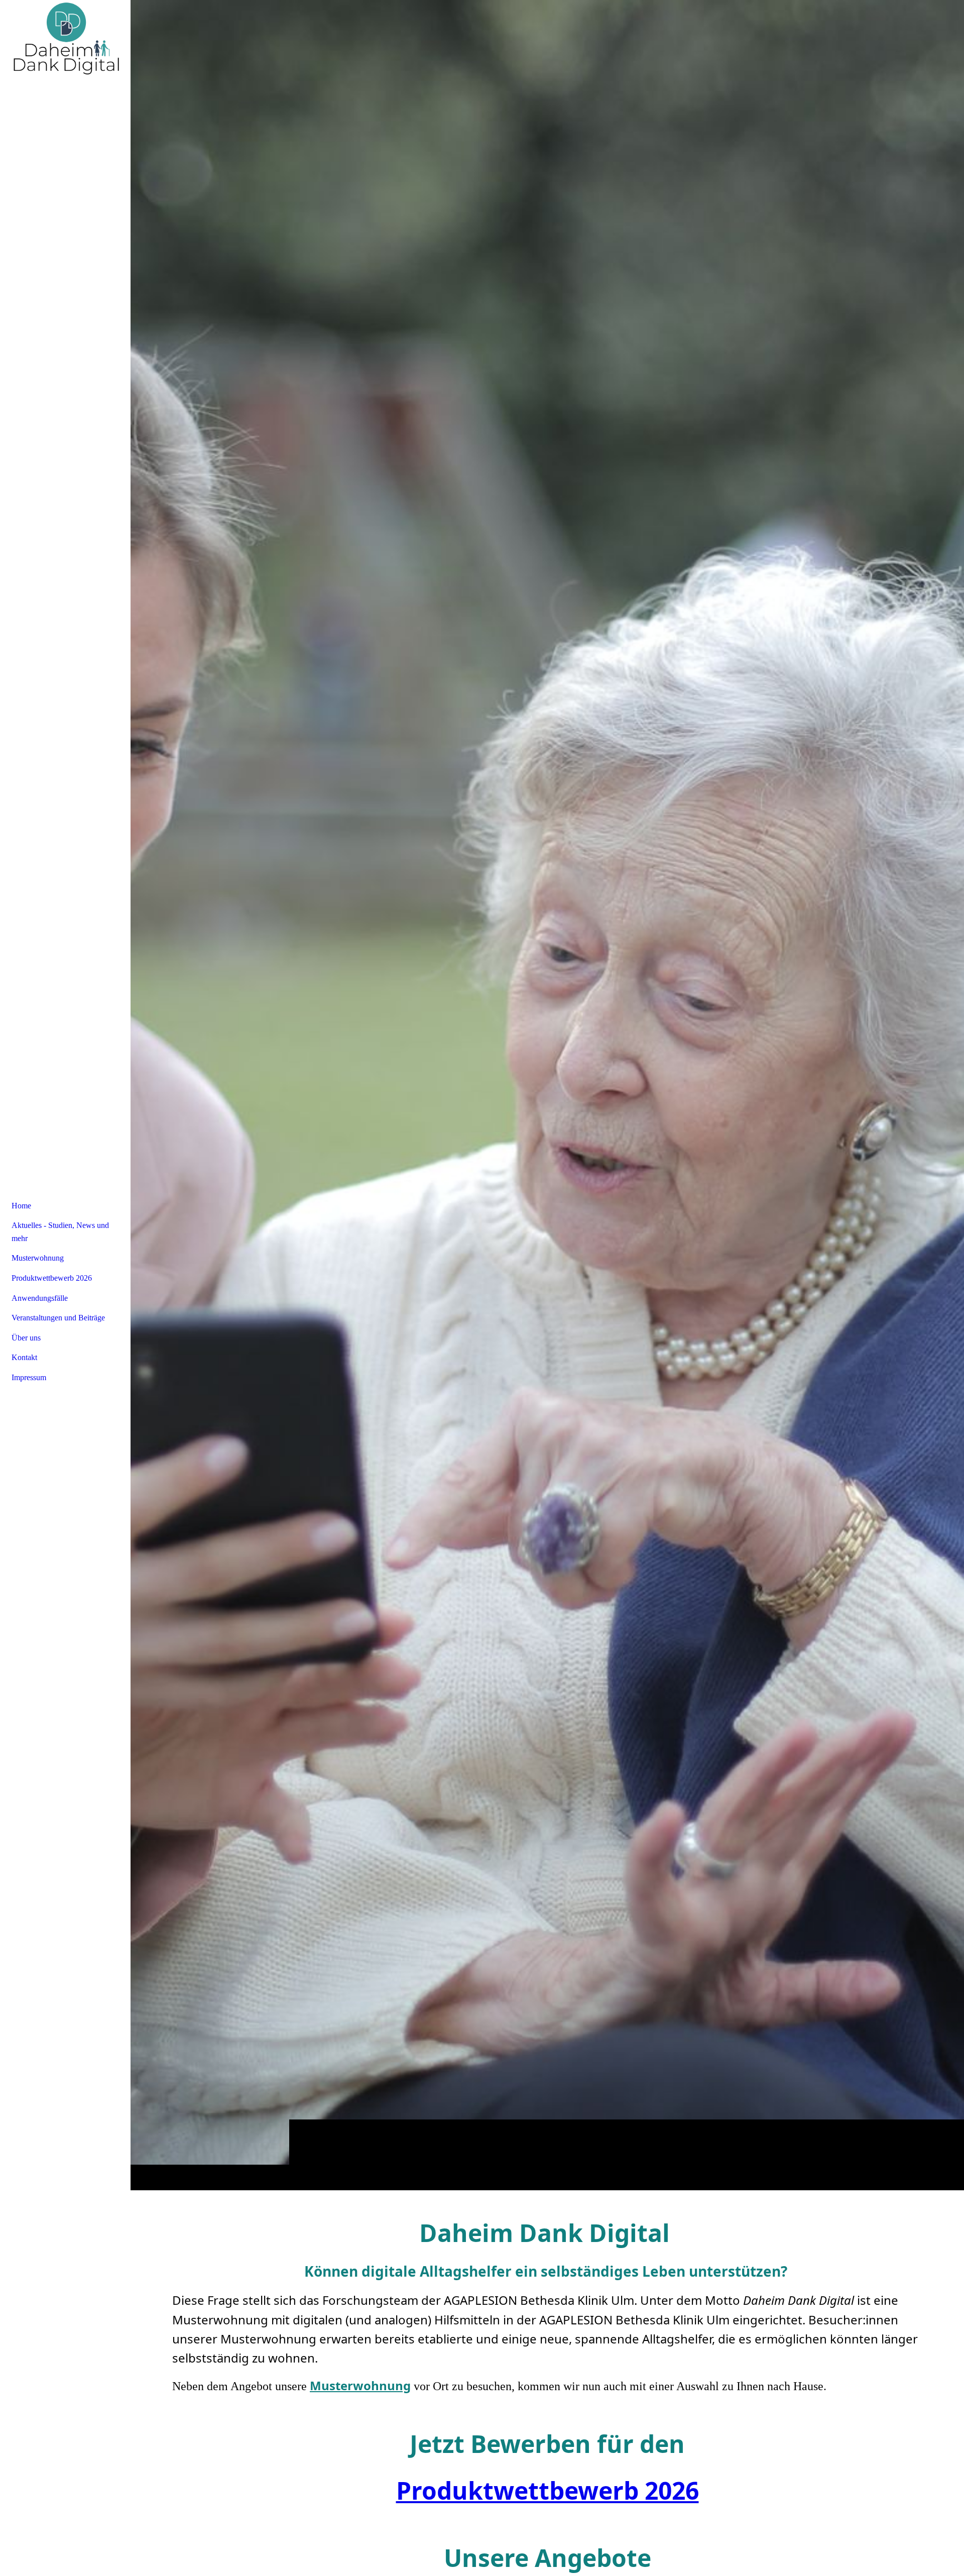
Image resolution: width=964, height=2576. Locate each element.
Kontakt (24, 1357)
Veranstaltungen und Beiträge (58, 1318)
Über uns (26, 1338)
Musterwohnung (38, 1258)
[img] (547, 1095)
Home (21, 1206)
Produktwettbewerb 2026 (548, 2490)
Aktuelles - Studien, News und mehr (60, 1232)
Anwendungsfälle (40, 1298)
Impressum (29, 1377)
